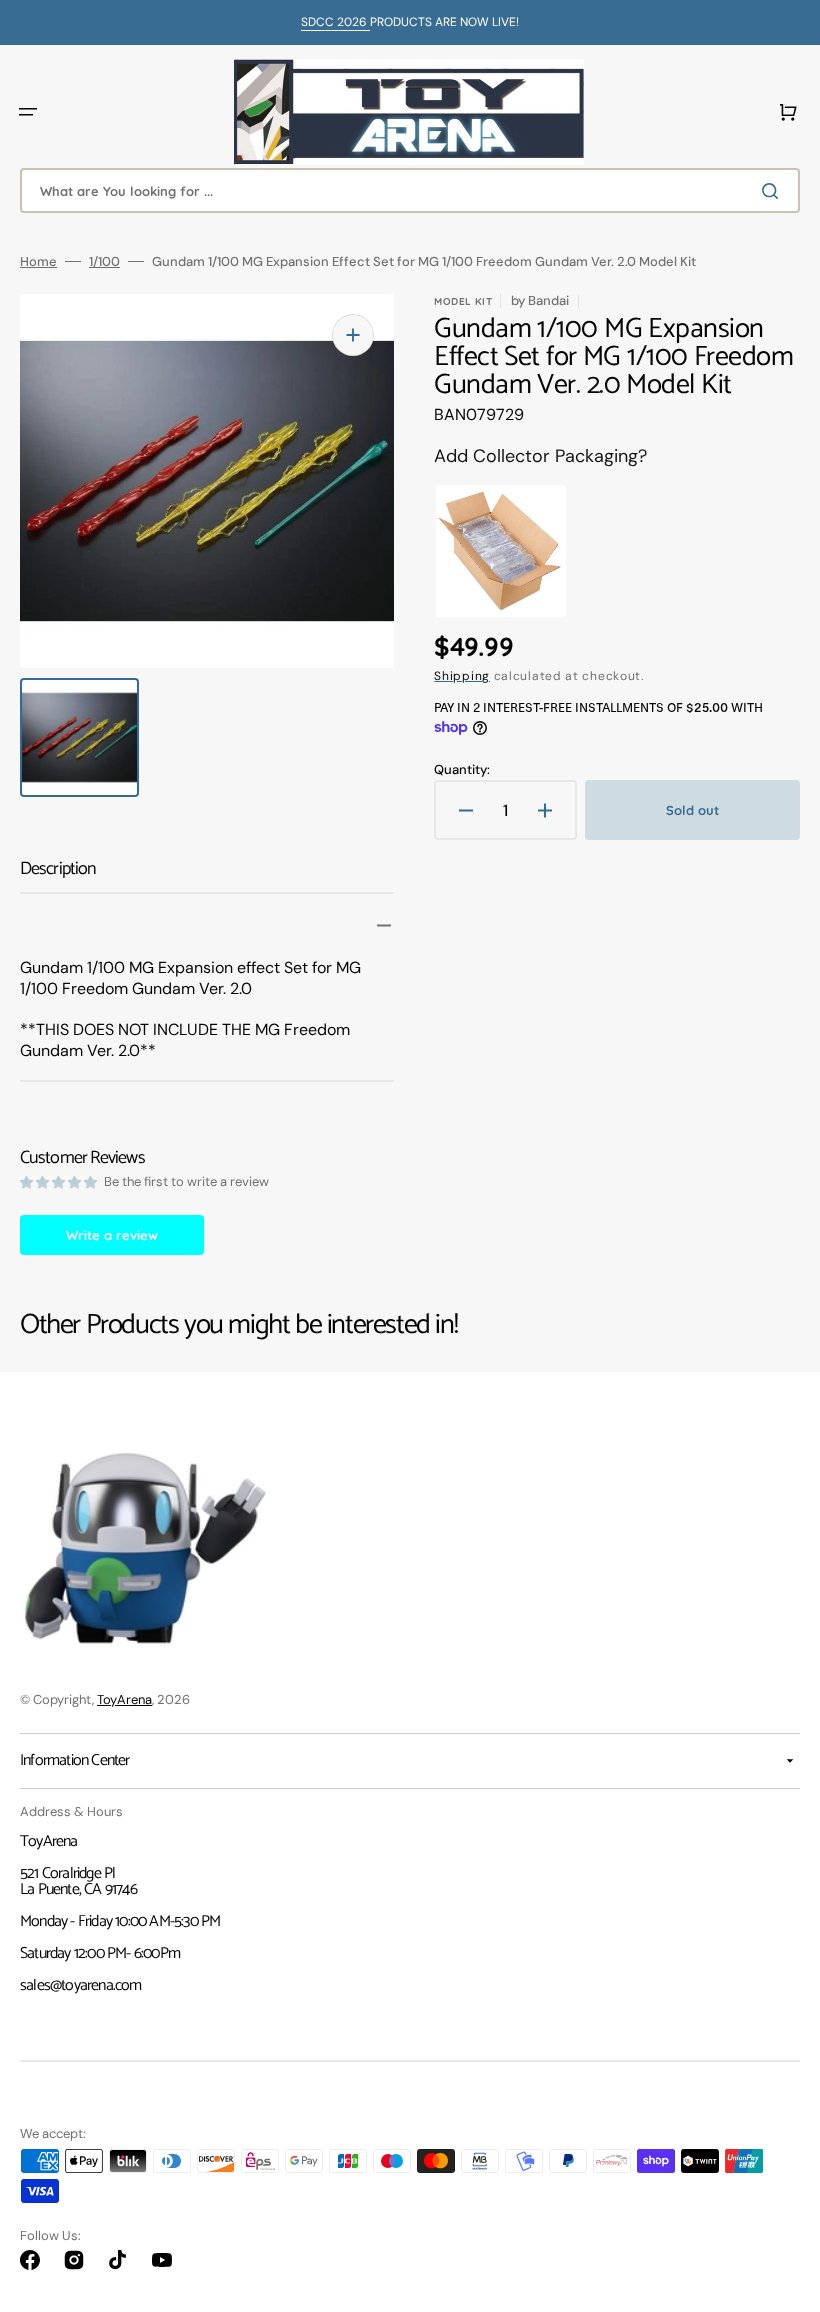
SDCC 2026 (335, 22)
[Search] (774, 191)
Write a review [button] (112, 1235)
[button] (28, 112)
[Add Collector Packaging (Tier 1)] (487, 551)
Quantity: (462, 769)
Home (38, 261)
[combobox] (410, 190)
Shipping (462, 676)
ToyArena (124, 1699)
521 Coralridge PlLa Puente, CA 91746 (78, 1881)
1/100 (104, 261)
